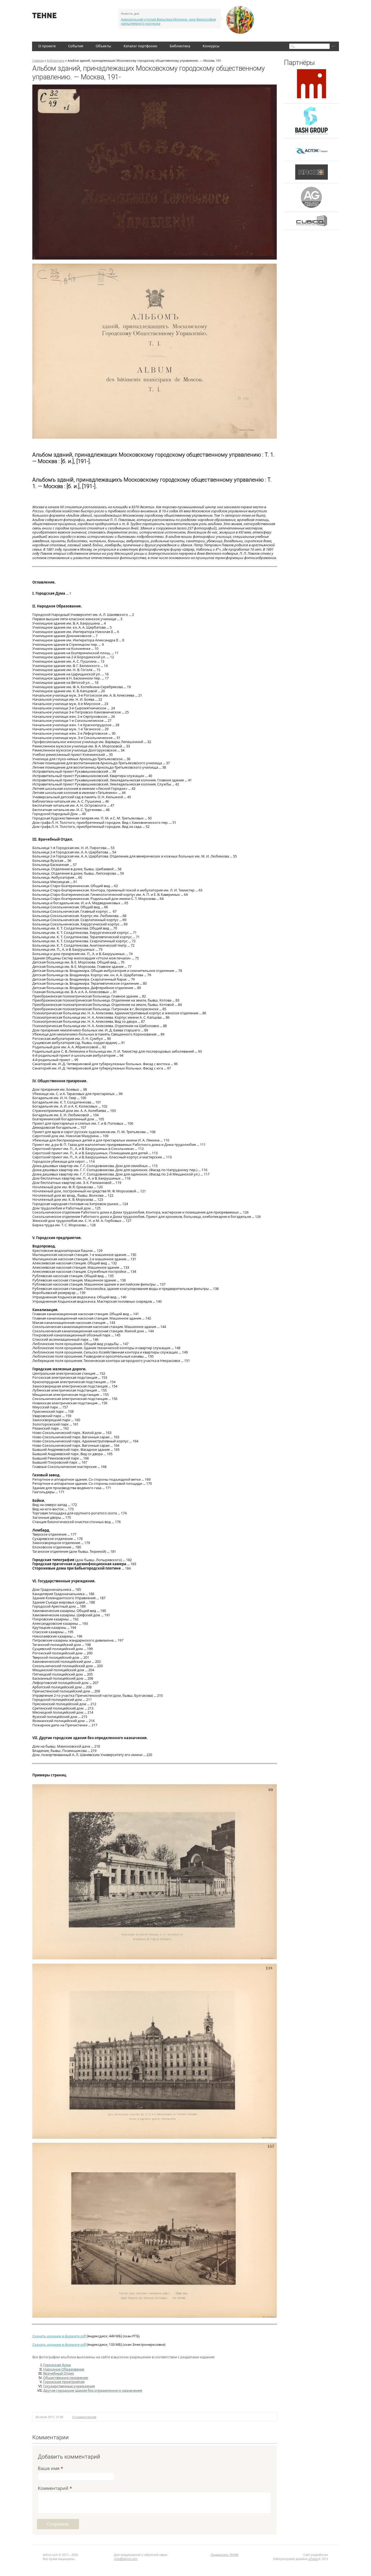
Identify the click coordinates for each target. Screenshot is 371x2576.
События (76, 46)
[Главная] (44, 17)
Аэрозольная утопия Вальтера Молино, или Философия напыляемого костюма (168, 21)
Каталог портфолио (140, 46)
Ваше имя (50, 2469)
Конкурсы (211, 46)
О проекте (47, 46)
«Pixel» (313, 2559)
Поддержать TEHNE (224, 2555)
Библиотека (180, 46)
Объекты (103, 46)
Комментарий (55, 2489)
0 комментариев (84, 2417)
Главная (38, 60)
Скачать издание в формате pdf (59, 2336)
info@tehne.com (126, 2559)
